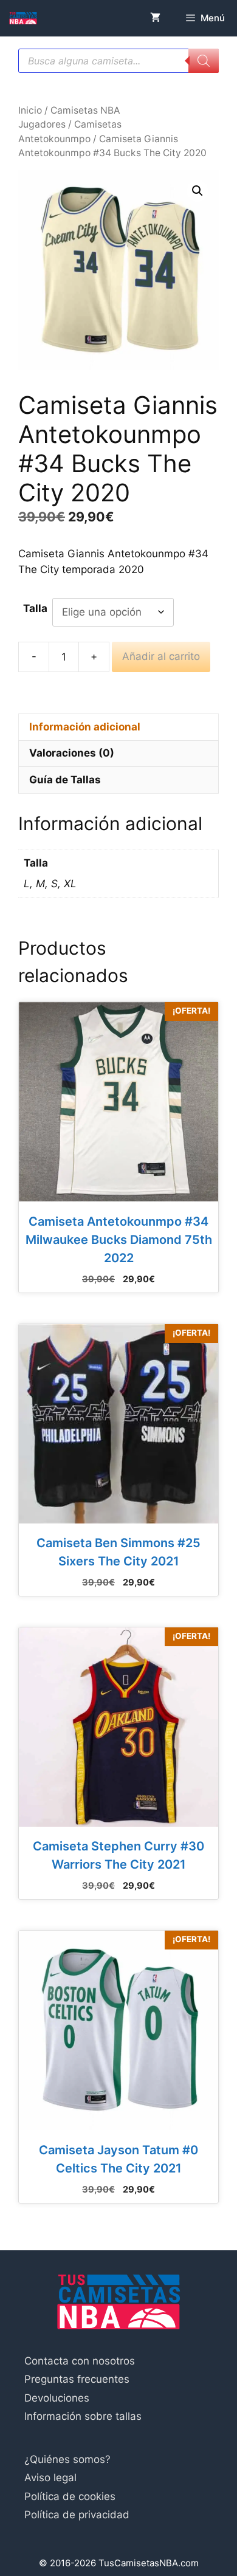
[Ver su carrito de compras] (155, 18)
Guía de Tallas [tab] (65, 780)
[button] (197, 191)
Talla (35, 608)
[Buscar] (204, 61)
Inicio (30, 110)
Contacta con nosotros (80, 2361)
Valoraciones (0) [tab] (72, 753)
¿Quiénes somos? (67, 2459)
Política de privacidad (77, 2515)
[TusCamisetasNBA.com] (23, 18)
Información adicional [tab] (85, 727)
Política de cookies (70, 2496)
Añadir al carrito (161, 656)
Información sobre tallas (83, 2416)
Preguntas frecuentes (77, 2379)
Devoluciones (57, 2398)
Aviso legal (50, 2478)
